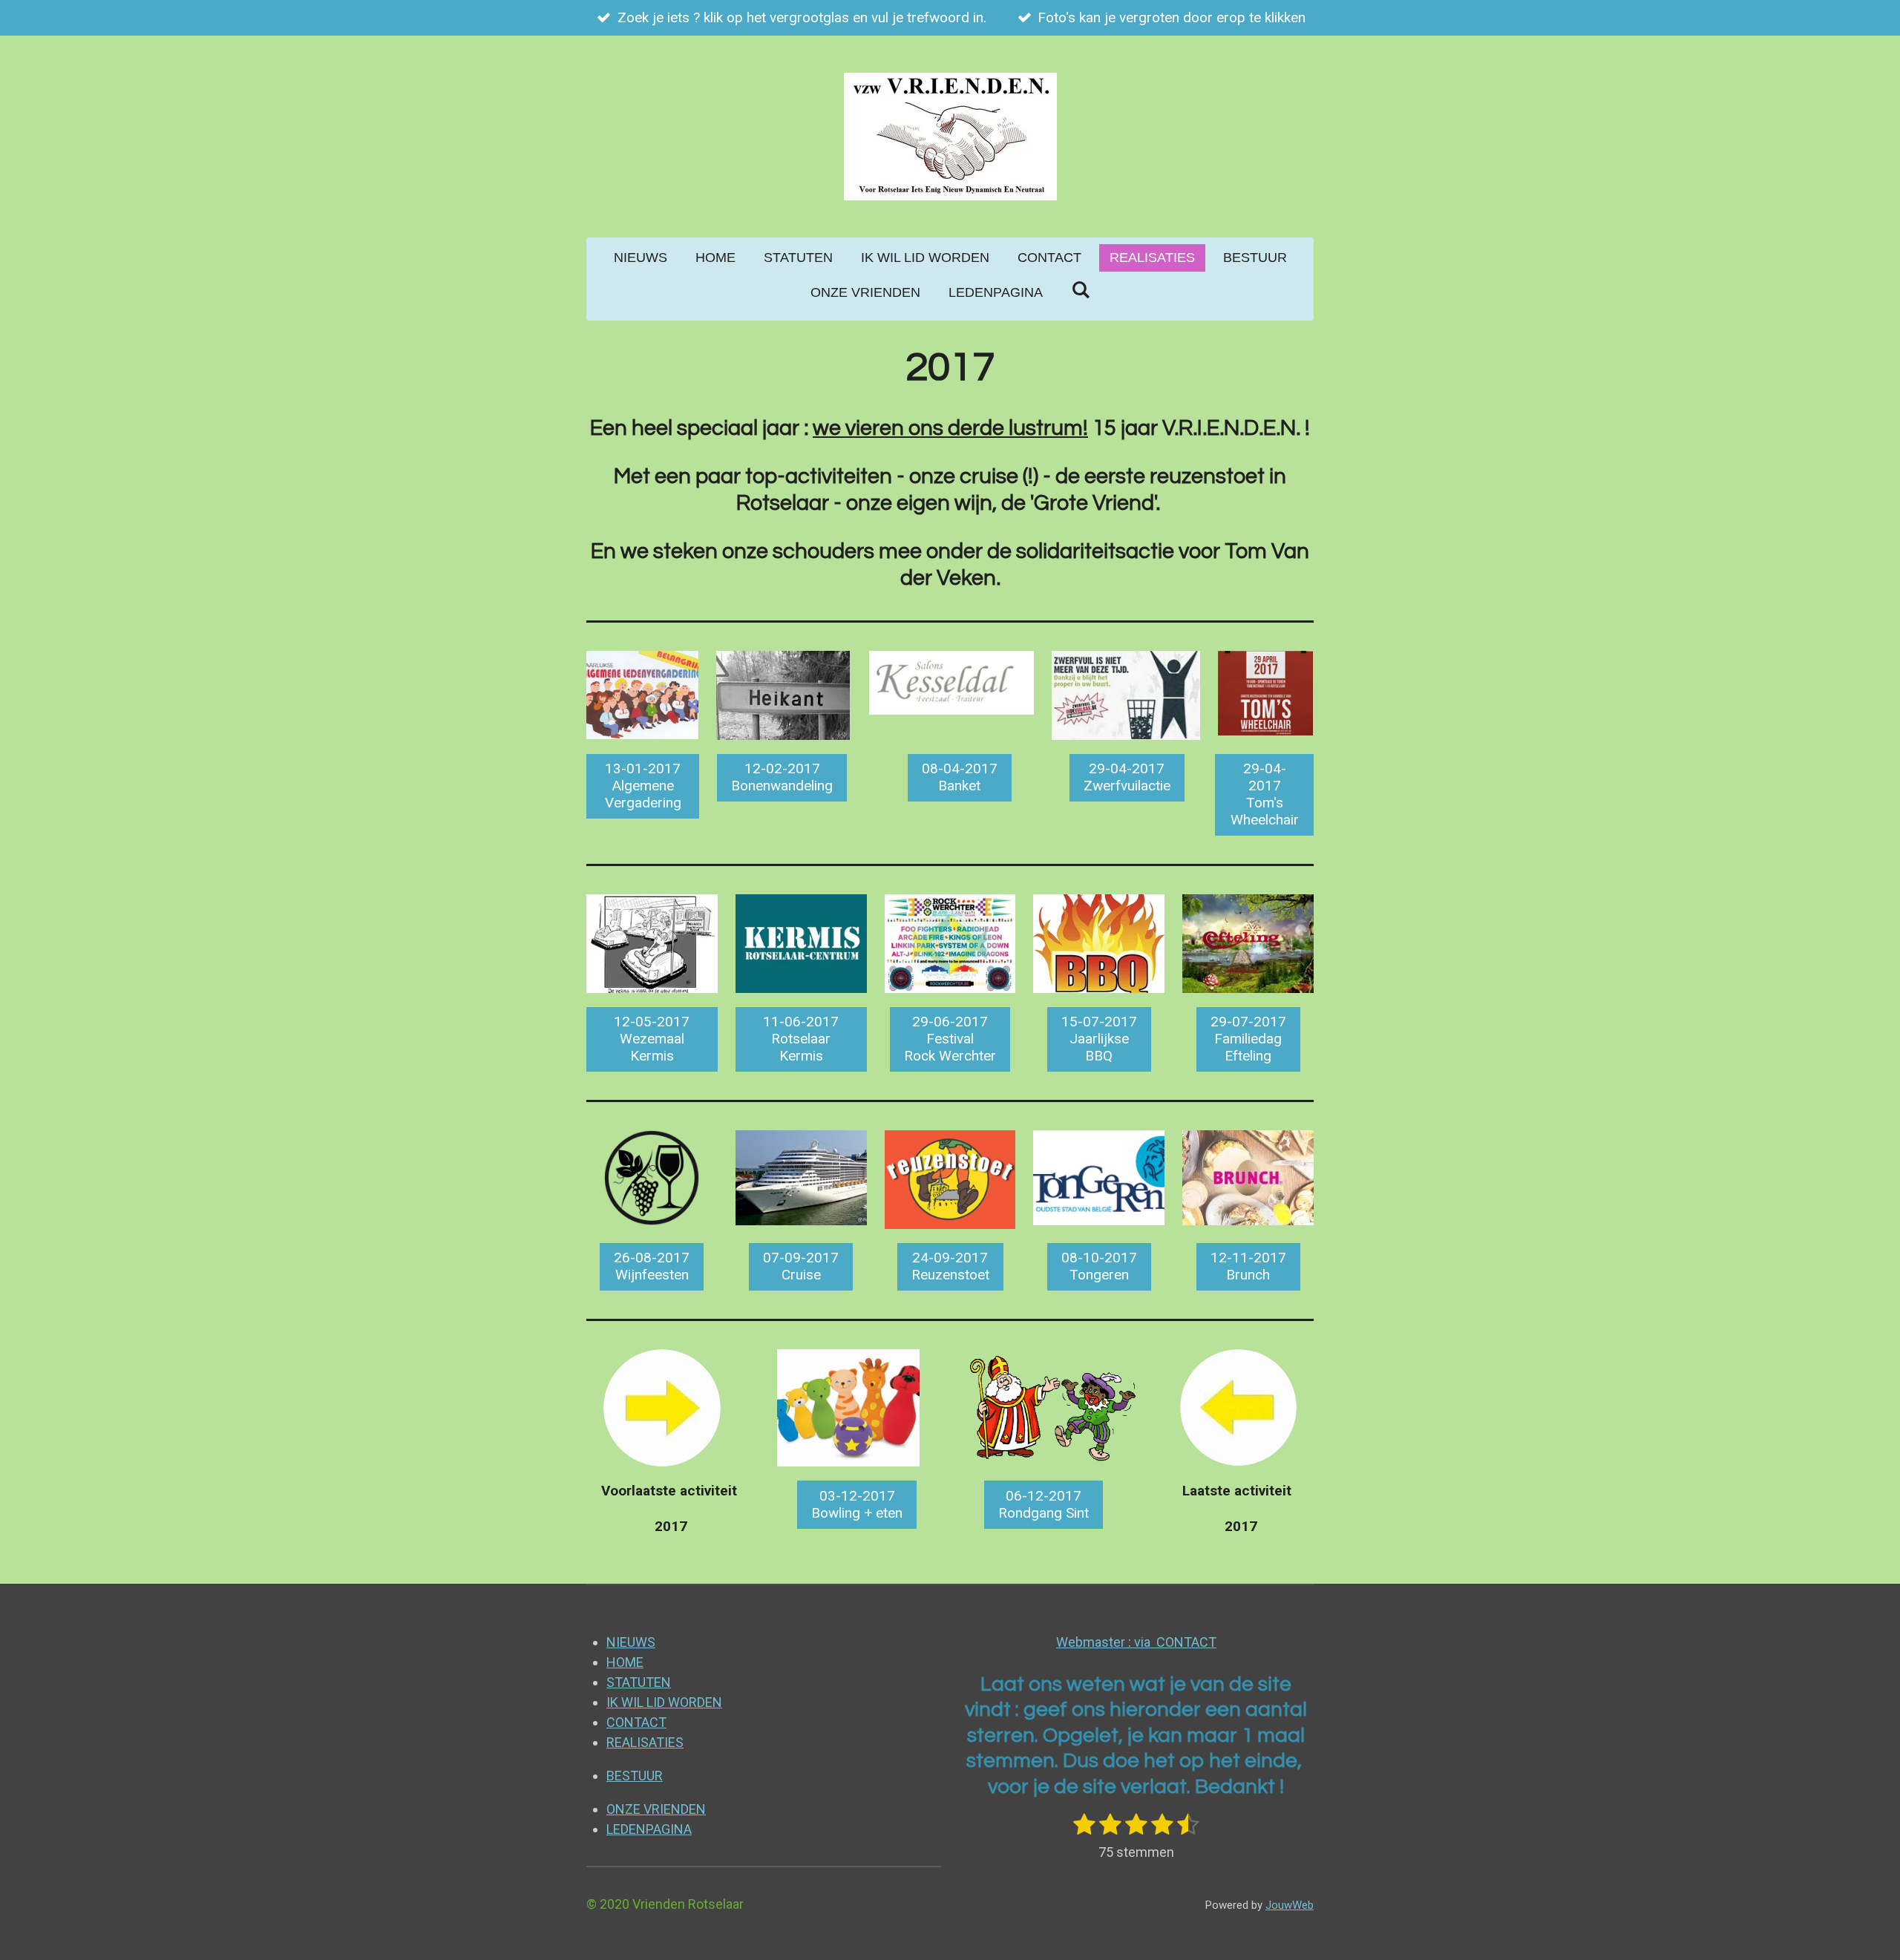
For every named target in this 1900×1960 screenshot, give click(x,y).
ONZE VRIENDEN (656, 1809)
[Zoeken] (1080, 291)
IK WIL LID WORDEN (664, 1702)
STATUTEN (639, 1682)
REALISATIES (645, 1742)
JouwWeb (1290, 1905)
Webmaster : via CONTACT (1136, 1642)
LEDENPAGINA (649, 1829)
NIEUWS (631, 1642)
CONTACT (636, 1722)
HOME (625, 1662)
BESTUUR (635, 1776)
